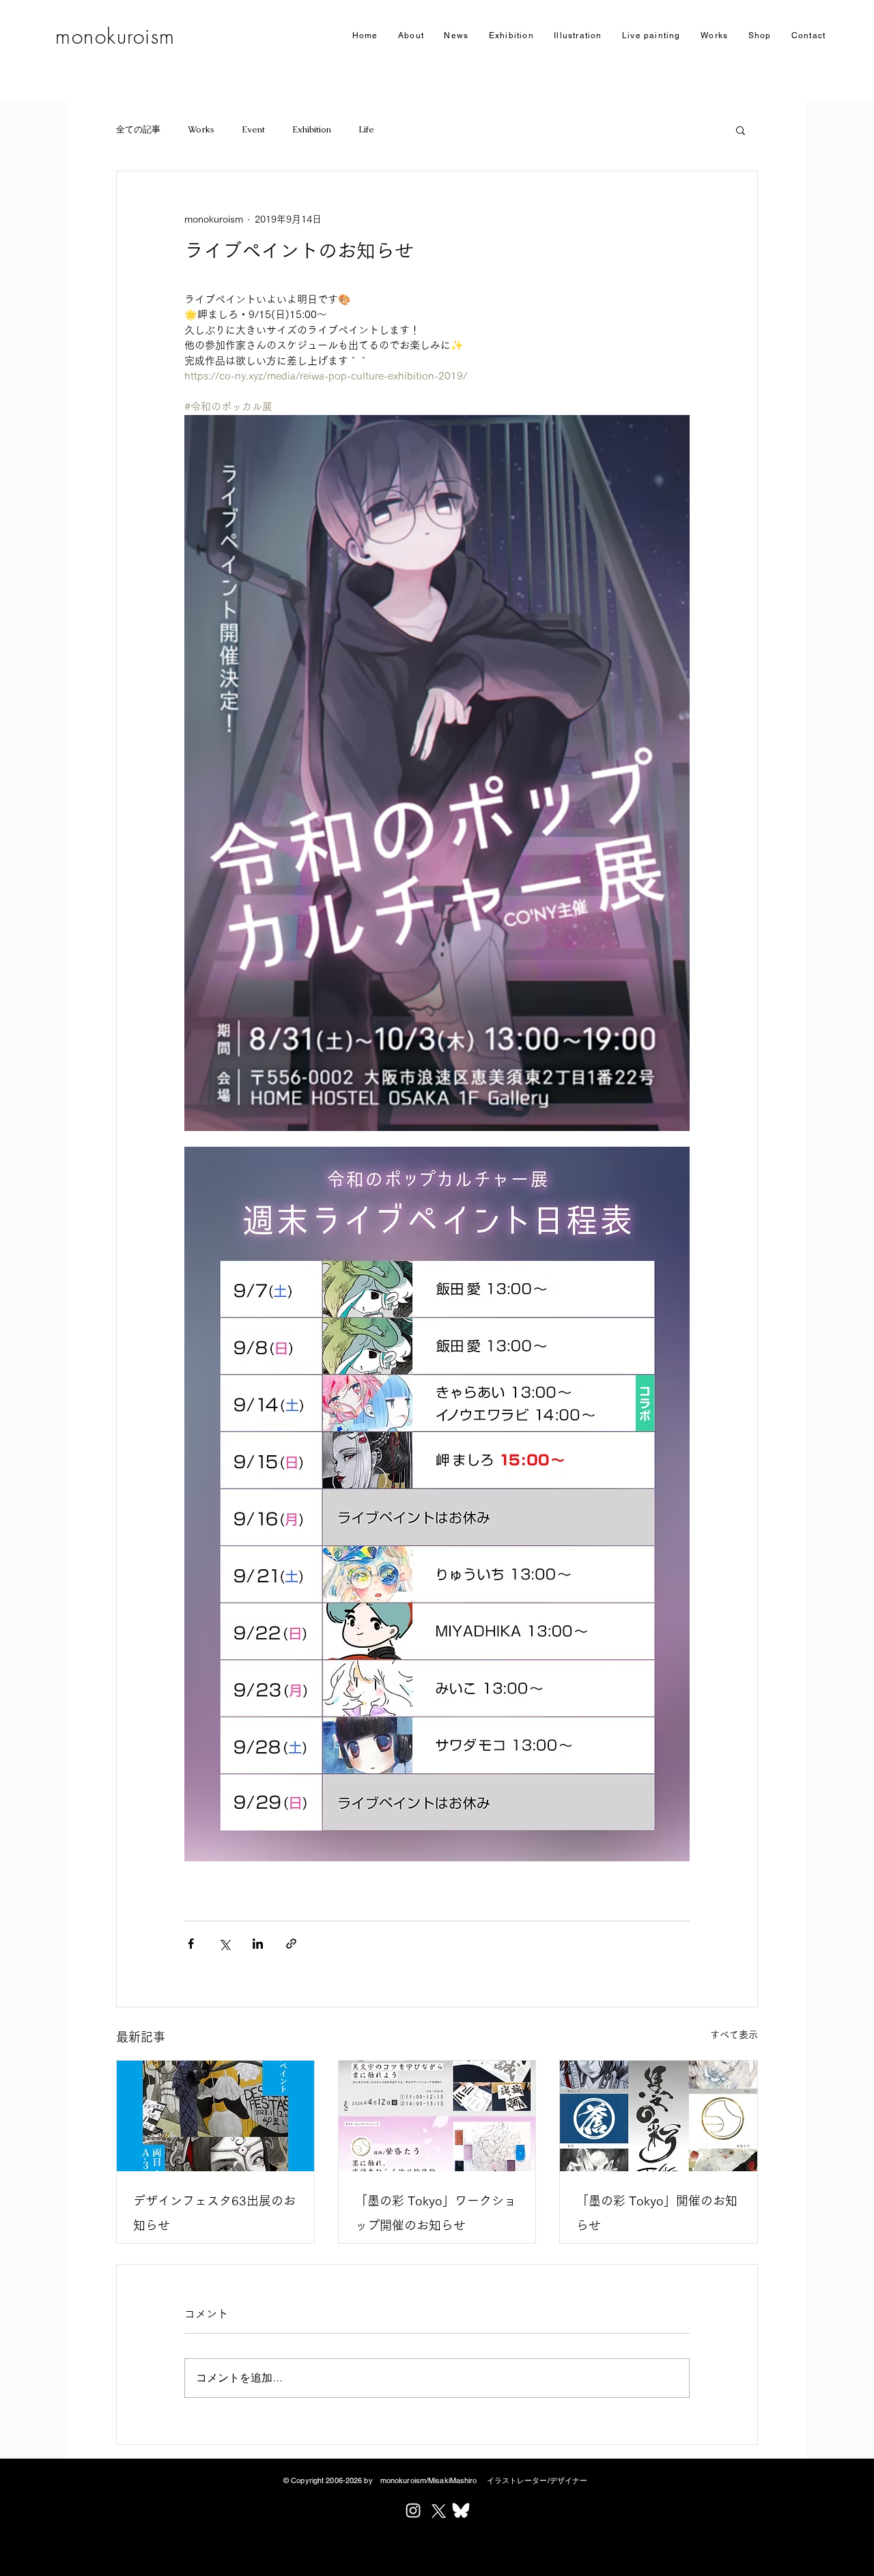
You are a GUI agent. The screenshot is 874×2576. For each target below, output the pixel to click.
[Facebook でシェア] (191, 1944)
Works (201, 129)
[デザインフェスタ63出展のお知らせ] (215, 2116)
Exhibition (312, 129)
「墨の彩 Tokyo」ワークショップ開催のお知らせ (436, 2213)
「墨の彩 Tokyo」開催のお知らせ (657, 2213)
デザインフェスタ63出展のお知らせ (214, 2213)
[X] (437, 2510)
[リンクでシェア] (291, 1944)
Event (253, 129)
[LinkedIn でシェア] (258, 1944)
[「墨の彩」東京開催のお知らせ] (659, 2116)
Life (366, 129)
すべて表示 (734, 2035)
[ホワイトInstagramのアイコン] (413, 2510)
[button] (511, 36)
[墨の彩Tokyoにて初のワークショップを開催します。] (437, 2116)
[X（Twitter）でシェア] (224, 1944)
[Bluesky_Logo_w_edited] (461, 2510)
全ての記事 (138, 129)
